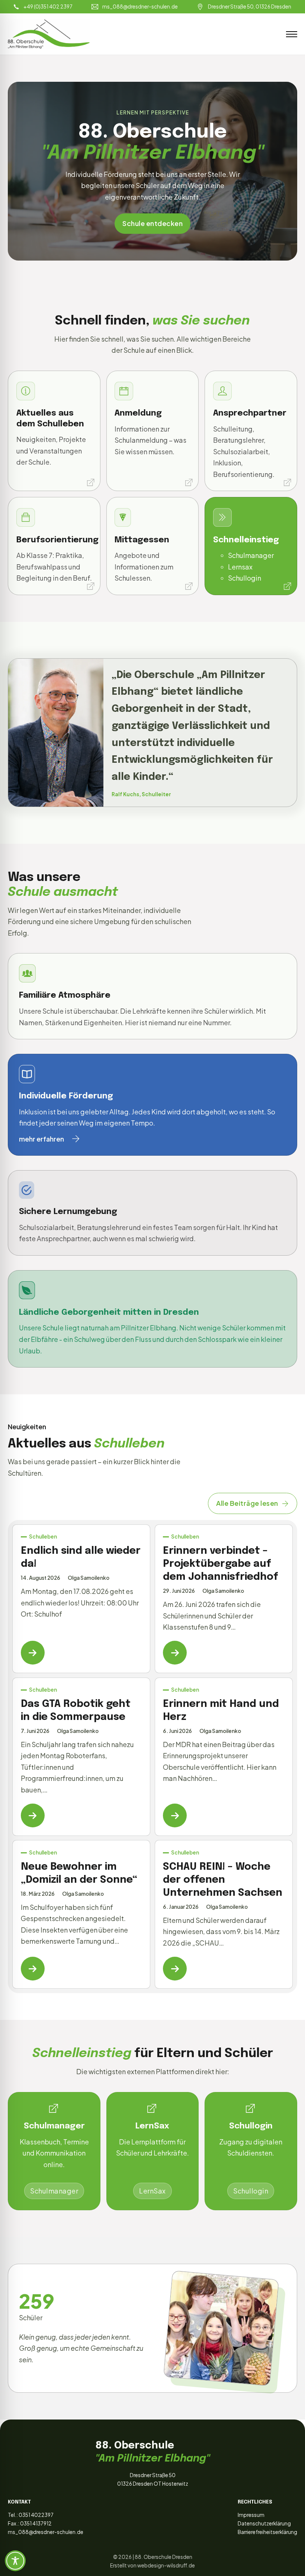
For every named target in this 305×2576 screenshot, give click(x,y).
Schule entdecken (152, 223)
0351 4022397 (36, 2515)
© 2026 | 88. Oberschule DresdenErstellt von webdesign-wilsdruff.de (152, 2561)
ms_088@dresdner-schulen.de (46, 2532)
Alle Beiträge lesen (247, 1503)
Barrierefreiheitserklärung (267, 2532)
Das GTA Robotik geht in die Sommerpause (76, 1711)
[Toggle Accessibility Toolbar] (15, 2561)
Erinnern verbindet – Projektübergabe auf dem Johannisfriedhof (221, 1564)
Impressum (251, 2515)
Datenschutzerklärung (264, 2523)
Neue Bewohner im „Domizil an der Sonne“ (79, 1873)
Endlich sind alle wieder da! (81, 1557)
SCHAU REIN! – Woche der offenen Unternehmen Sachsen (223, 1880)
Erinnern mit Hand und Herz (221, 1711)
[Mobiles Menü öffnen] (292, 34)
